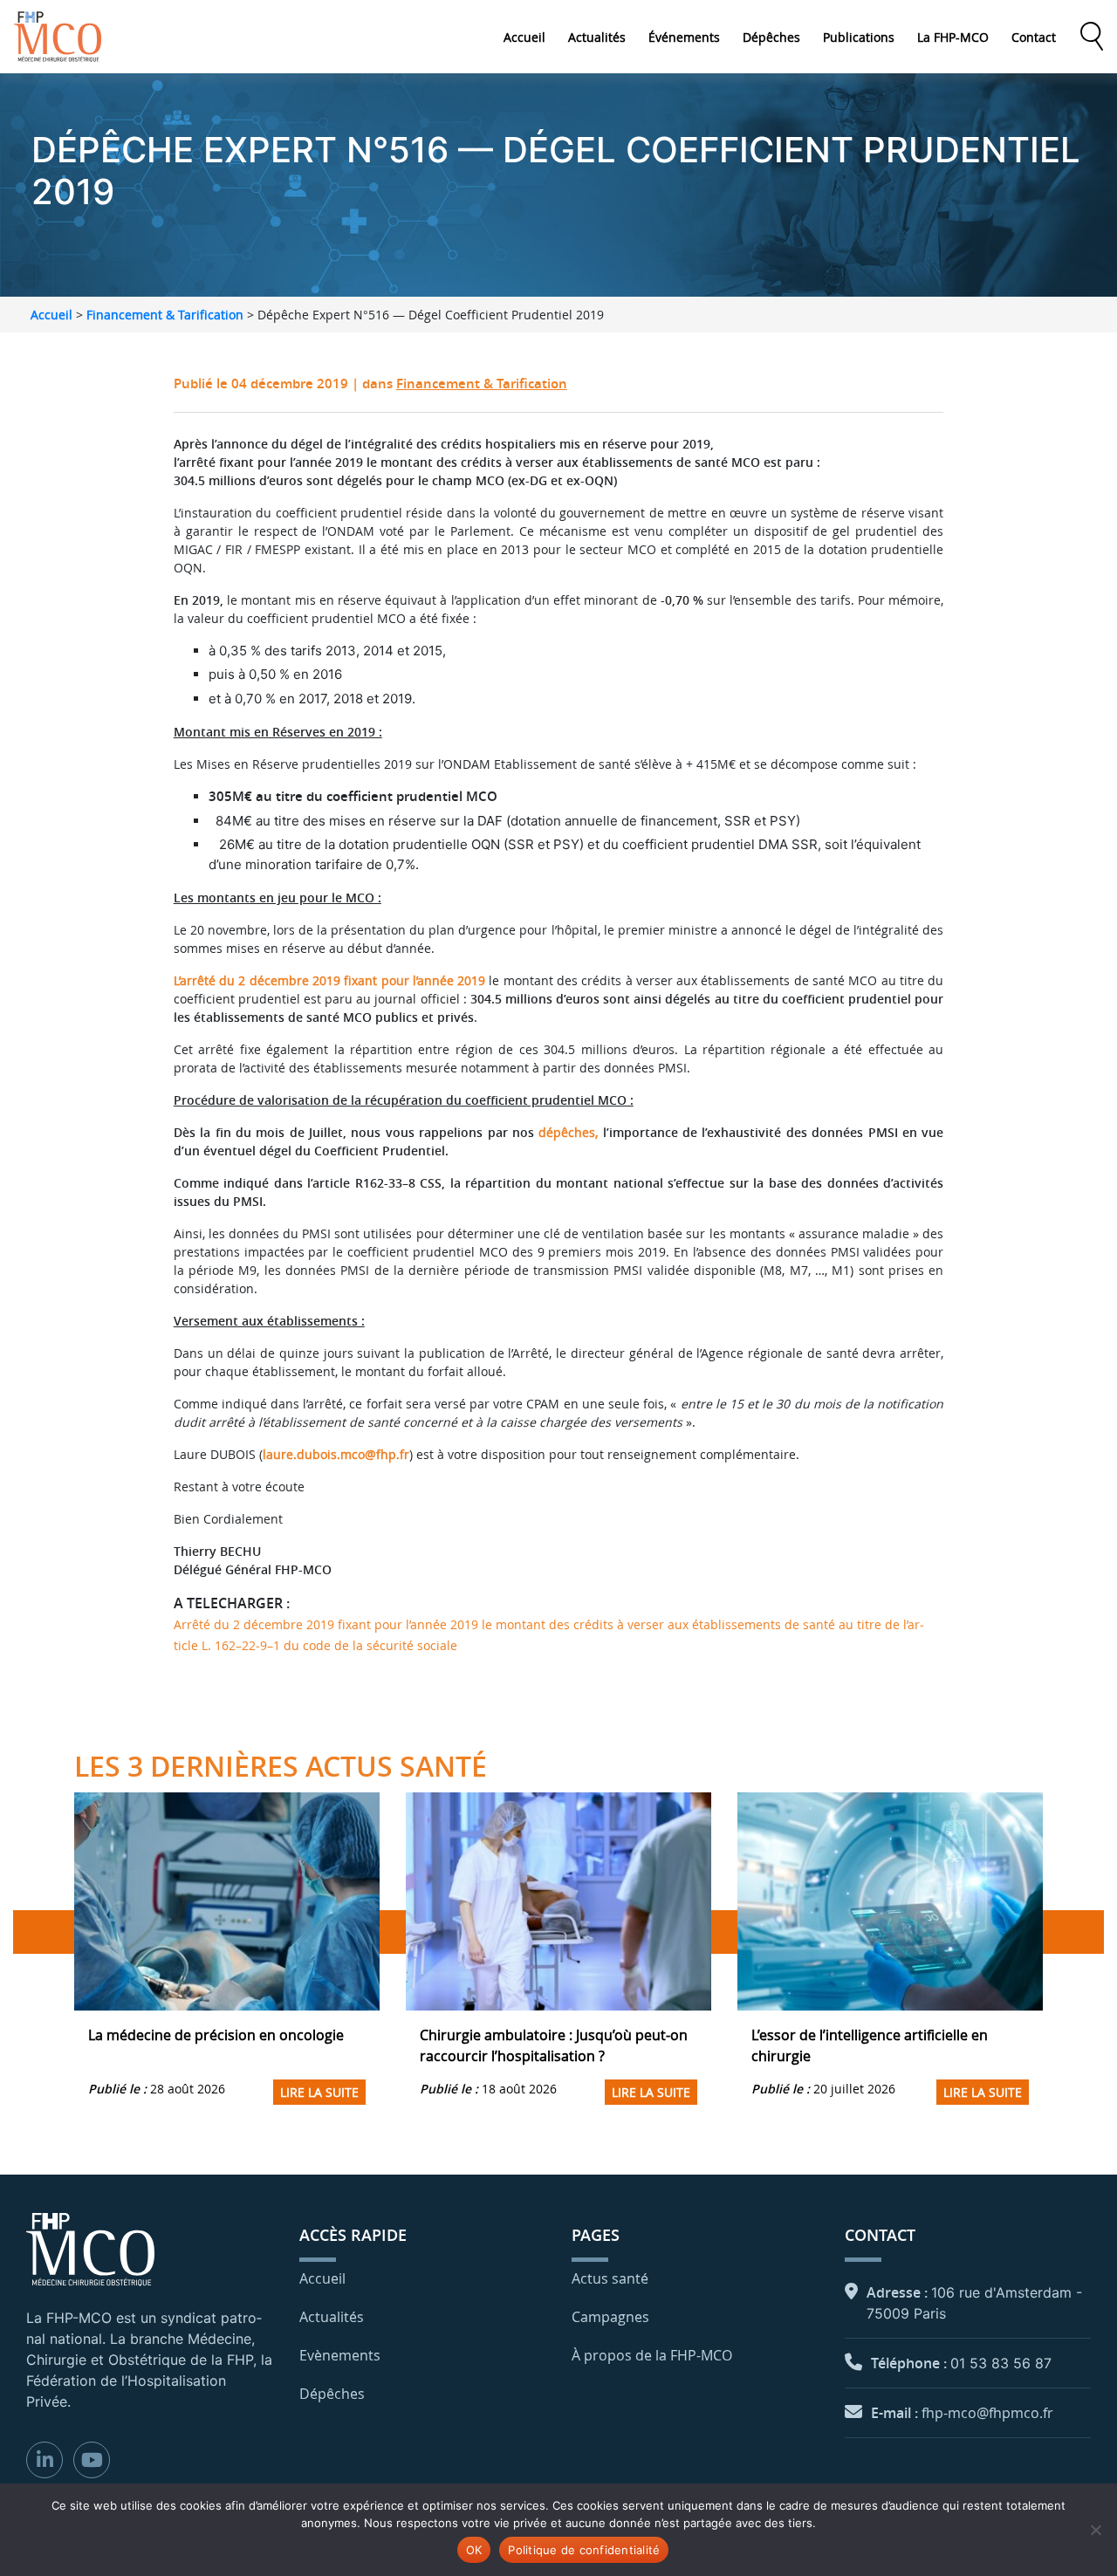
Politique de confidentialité (584, 2550)
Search (1092, 37)
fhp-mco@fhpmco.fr (987, 2413)
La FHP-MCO (953, 37)
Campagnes (610, 2317)
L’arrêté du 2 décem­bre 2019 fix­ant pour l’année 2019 (329, 980)
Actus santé (610, 2278)
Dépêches (771, 37)
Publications (859, 37)
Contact (1034, 37)
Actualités (597, 37)
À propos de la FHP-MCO (652, 2355)
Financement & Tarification (165, 315)
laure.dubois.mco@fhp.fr (336, 1454)
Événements (684, 37)
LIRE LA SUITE (319, 2092)
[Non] (1095, 2530)
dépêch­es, (566, 1132)
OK (474, 2550)
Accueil (524, 37)
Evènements (340, 2355)
